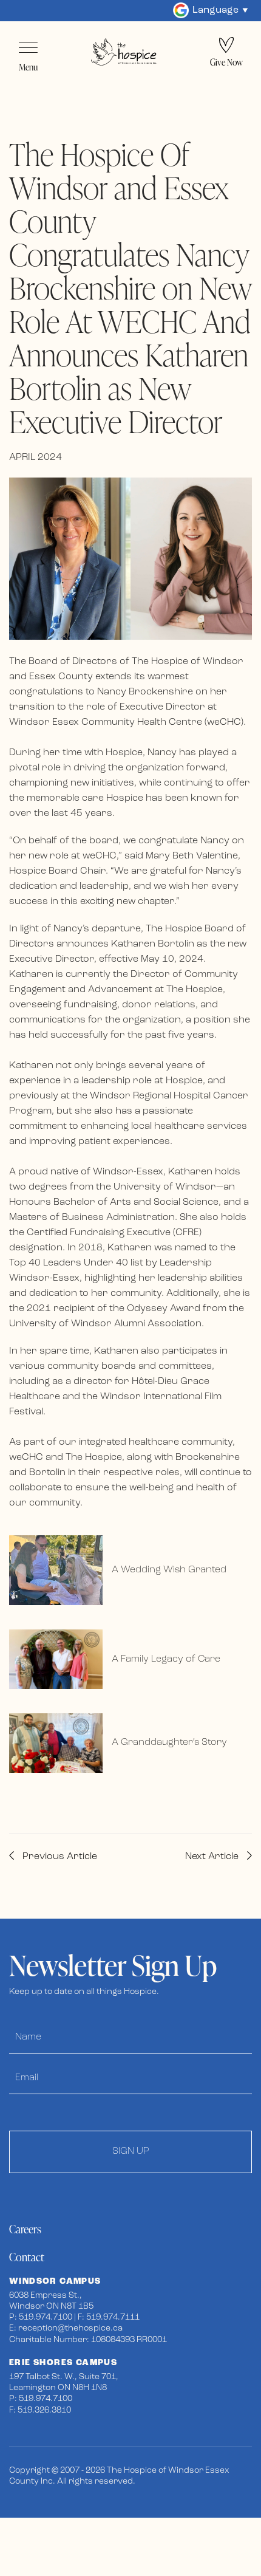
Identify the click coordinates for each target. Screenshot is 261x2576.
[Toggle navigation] (28, 48)
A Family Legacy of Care (166, 1659)
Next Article (213, 1857)
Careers (25, 2229)
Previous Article (59, 1857)
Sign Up (131, 2151)
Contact (27, 2257)
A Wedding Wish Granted (169, 1570)
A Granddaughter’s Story (169, 1742)
